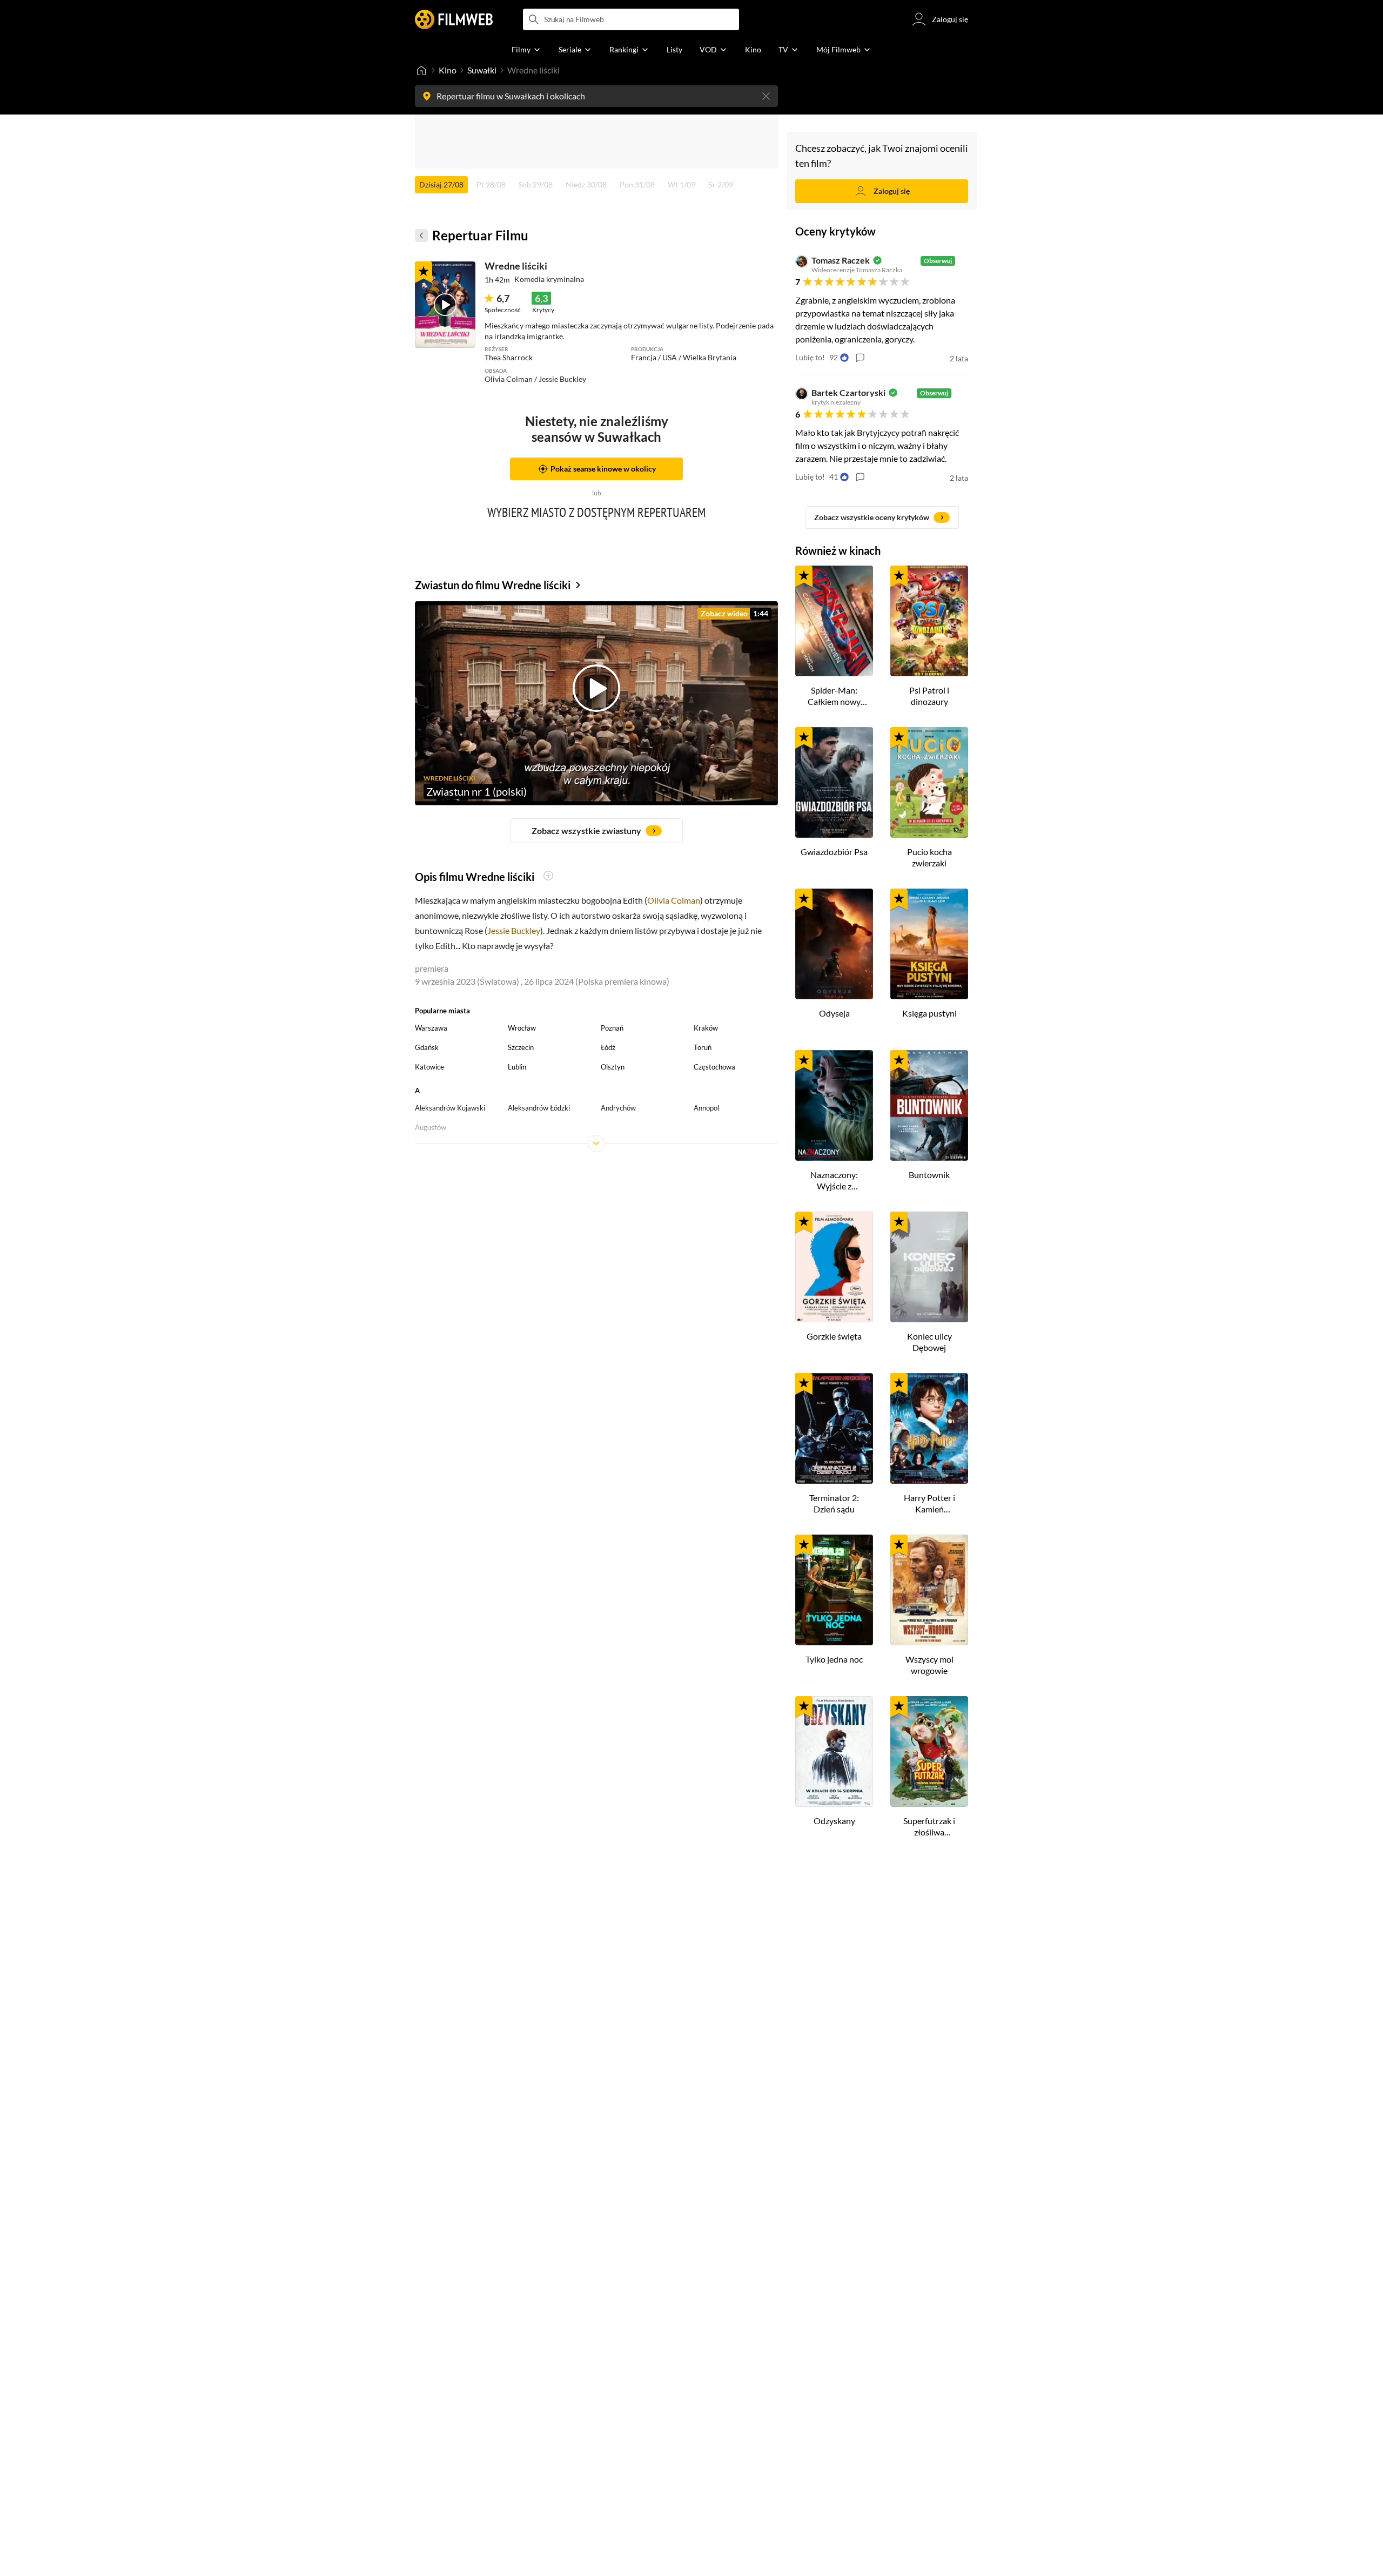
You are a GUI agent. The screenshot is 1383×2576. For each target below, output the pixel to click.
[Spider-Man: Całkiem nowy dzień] (834, 621)
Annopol (706, 1108)
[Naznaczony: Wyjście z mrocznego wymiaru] (834, 1105)
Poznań (612, 1028)
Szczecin (521, 1047)
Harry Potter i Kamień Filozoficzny (929, 1504)
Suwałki (482, 70)
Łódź (608, 1047)
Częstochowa (714, 1067)
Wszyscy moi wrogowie (929, 1665)
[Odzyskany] (834, 1751)
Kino (448, 70)
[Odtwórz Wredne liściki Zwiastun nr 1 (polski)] (445, 305)
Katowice (429, 1067)
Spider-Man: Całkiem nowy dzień (834, 696)
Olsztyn (613, 1067)
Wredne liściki (516, 266)
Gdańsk (427, 1047)
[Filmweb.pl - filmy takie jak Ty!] (454, 19)
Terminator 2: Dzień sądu (834, 1503)
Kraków (706, 1028)
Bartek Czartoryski (848, 393)
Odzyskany (834, 1821)
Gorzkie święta (834, 1336)
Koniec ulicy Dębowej (929, 1342)
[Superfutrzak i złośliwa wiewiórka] (929, 1751)
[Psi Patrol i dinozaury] (929, 621)
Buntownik (929, 1175)
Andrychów (618, 1108)
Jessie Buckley (514, 930)
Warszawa (431, 1028)
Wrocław (522, 1028)
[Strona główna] (421, 70)
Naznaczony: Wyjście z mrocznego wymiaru (834, 1181)
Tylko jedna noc (834, 1659)
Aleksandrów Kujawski (450, 1108)
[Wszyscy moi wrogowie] (929, 1590)
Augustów (431, 1127)
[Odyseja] (834, 944)
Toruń (703, 1047)
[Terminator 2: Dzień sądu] (834, 1428)
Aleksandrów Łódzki (539, 1108)
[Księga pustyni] (929, 944)
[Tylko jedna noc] (834, 1590)
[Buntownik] (929, 1105)
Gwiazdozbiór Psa (834, 852)
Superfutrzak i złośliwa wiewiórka (929, 1827)
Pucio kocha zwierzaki (929, 857)
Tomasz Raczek (841, 260)
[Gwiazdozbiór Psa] (834, 782)
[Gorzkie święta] (834, 1267)
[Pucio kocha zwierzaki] (929, 782)
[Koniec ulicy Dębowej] (929, 1267)
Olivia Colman (674, 900)
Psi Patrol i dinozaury (929, 696)
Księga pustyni (929, 1013)
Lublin (517, 1067)
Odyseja (834, 1013)
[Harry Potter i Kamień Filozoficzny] (929, 1428)
